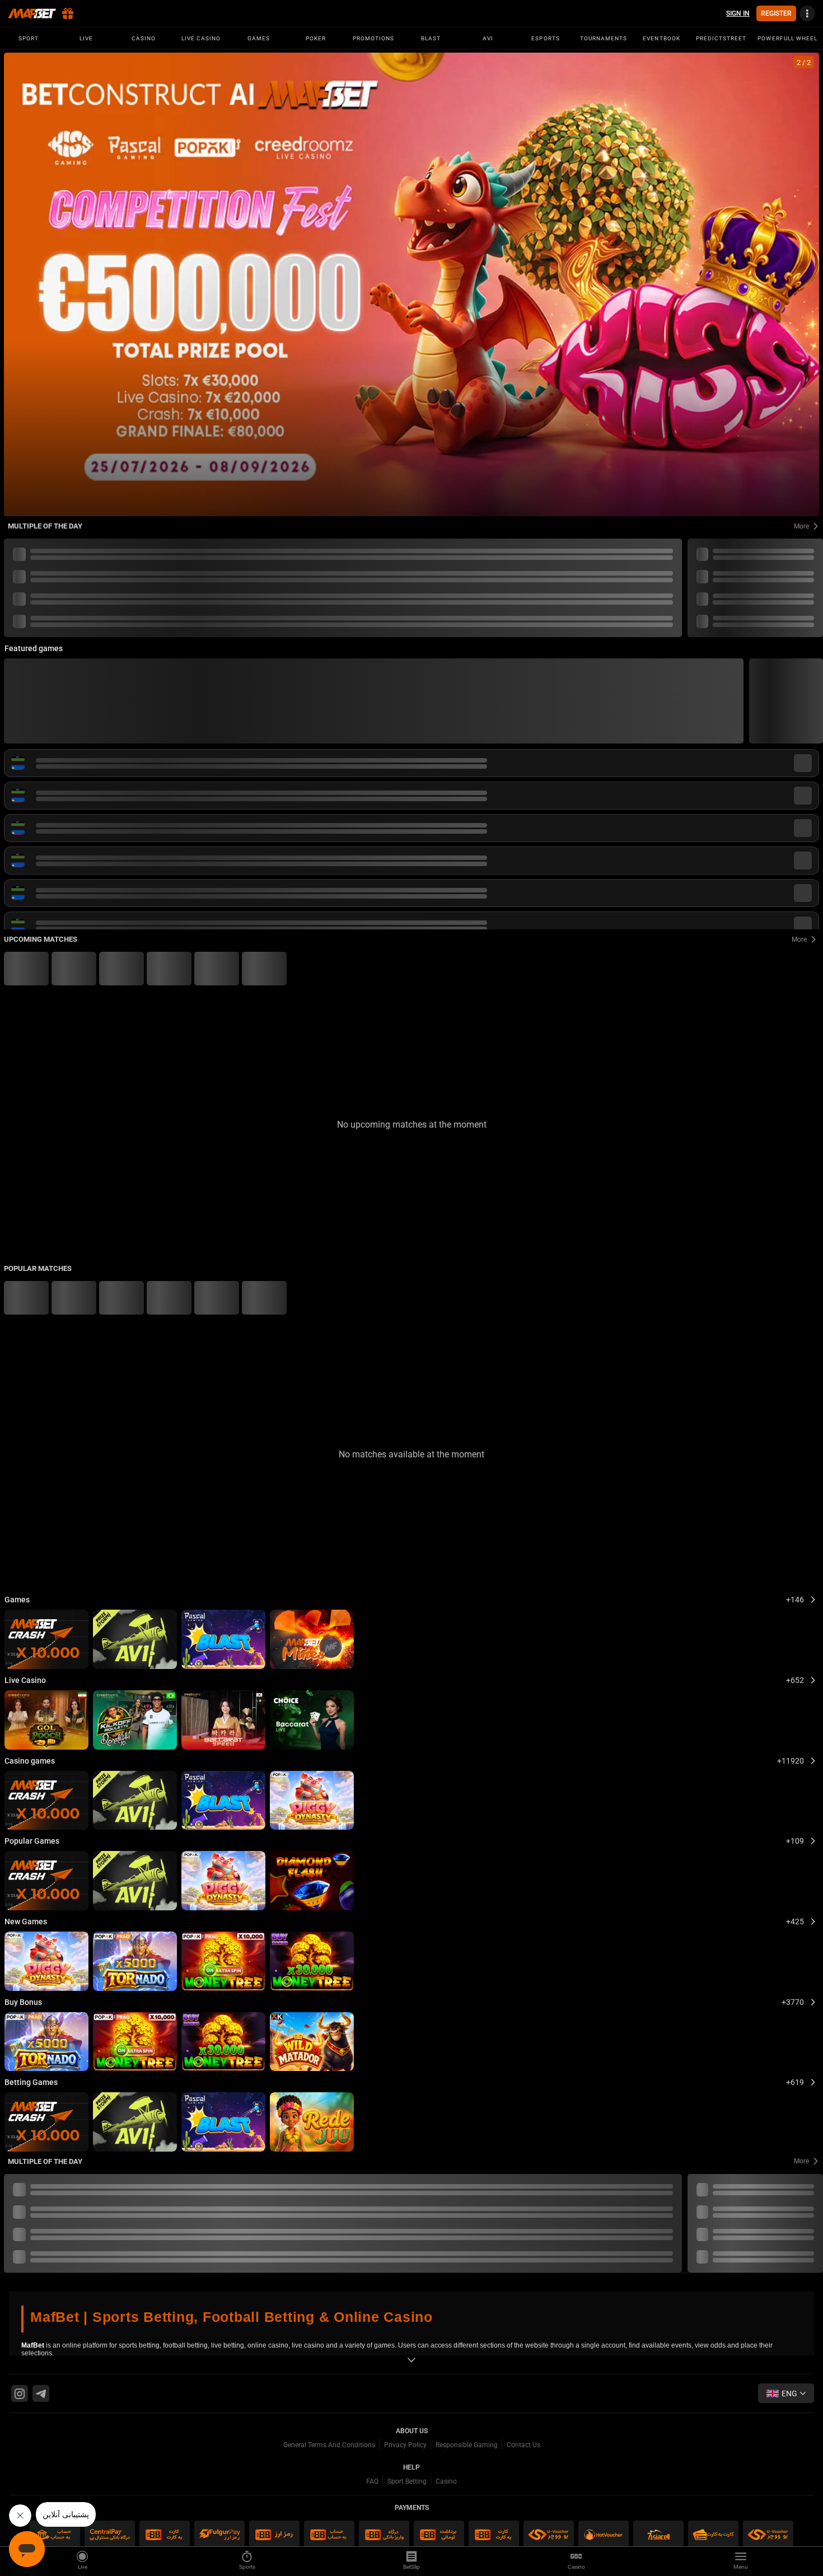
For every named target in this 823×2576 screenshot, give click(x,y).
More (801, 526)
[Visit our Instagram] (20, 2393)
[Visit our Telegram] (41, 2393)
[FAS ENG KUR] (786, 2393)
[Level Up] (411, 284)
